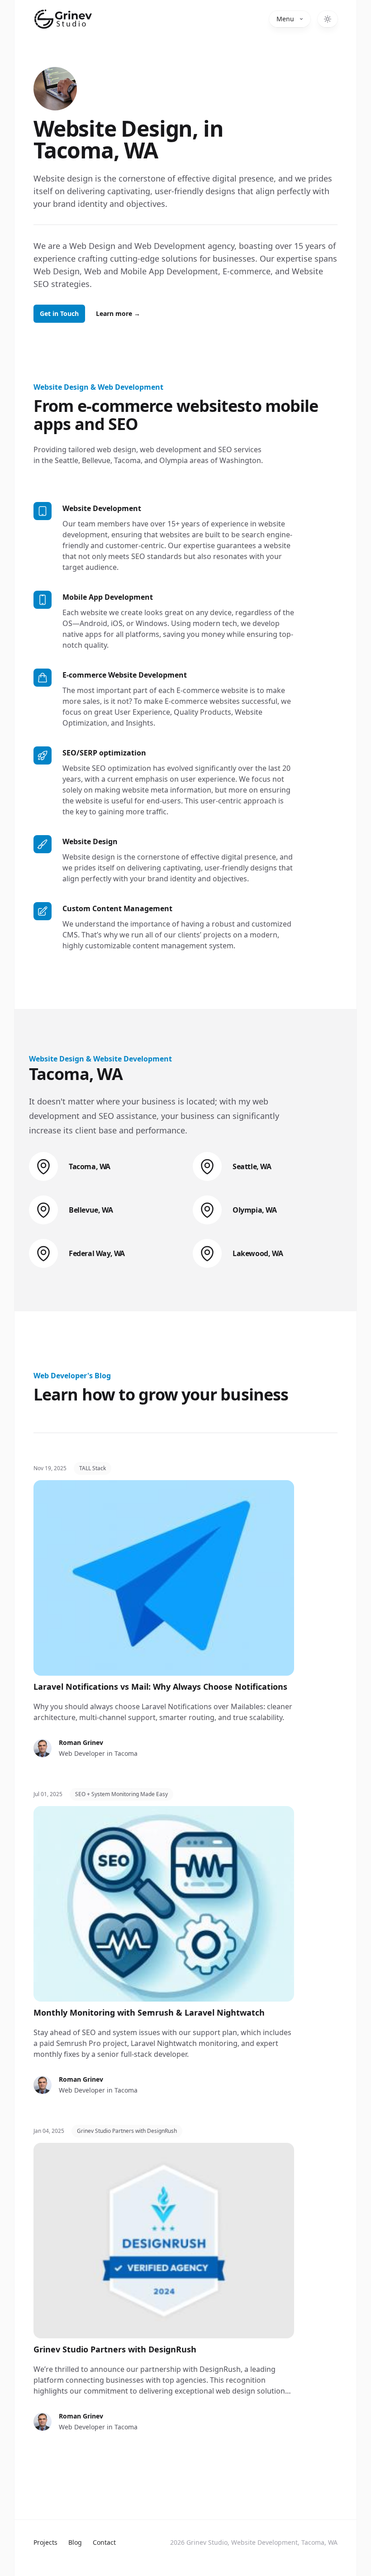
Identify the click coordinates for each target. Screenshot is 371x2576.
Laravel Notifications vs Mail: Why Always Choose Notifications (160, 1687)
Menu (285, 19)
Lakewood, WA (258, 1253)
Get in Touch (59, 313)
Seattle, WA (252, 1166)
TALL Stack (93, 1468)
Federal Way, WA (97, 1253)
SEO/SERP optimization (104, 753)
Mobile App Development (108, 597)
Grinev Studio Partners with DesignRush (127, 2131)
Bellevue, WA (91, 1210)
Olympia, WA (255, 1210)
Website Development (102, 508)
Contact (104, 2542)
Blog (75, 2542)
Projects (45, 2542)
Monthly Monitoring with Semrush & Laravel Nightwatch (149, 2012)
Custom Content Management (117, 908)
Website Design (90, 841)
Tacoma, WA (90, 1166)
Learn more (118, 313)
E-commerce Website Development (125, 675)
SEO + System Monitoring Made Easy (121, 1794)
